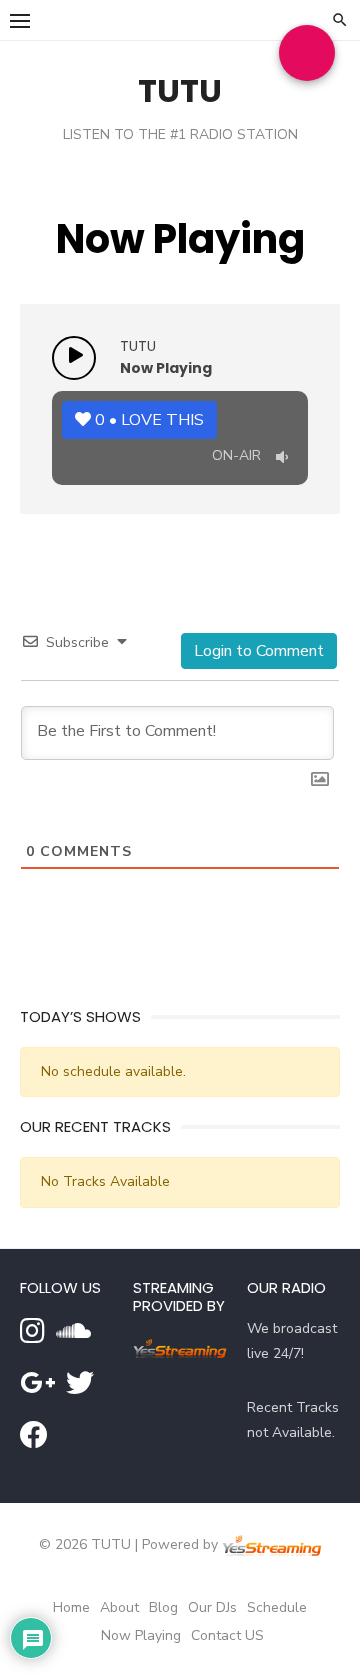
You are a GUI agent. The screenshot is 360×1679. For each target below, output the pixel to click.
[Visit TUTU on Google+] (37, 1388)
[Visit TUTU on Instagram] (32, 1336)
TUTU (180, 90)
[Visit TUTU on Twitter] (80, 1388)
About (119, 1607)
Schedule (277, 1607)
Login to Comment (259, 651)
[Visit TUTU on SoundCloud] (73, 1336)
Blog (163, 1607)
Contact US (227, 1635)
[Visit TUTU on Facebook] (34, 1440)
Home (71, 1607)
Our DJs (212, 1607)
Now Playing (141, 1635)
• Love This (149, 420)
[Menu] (20, 20)
